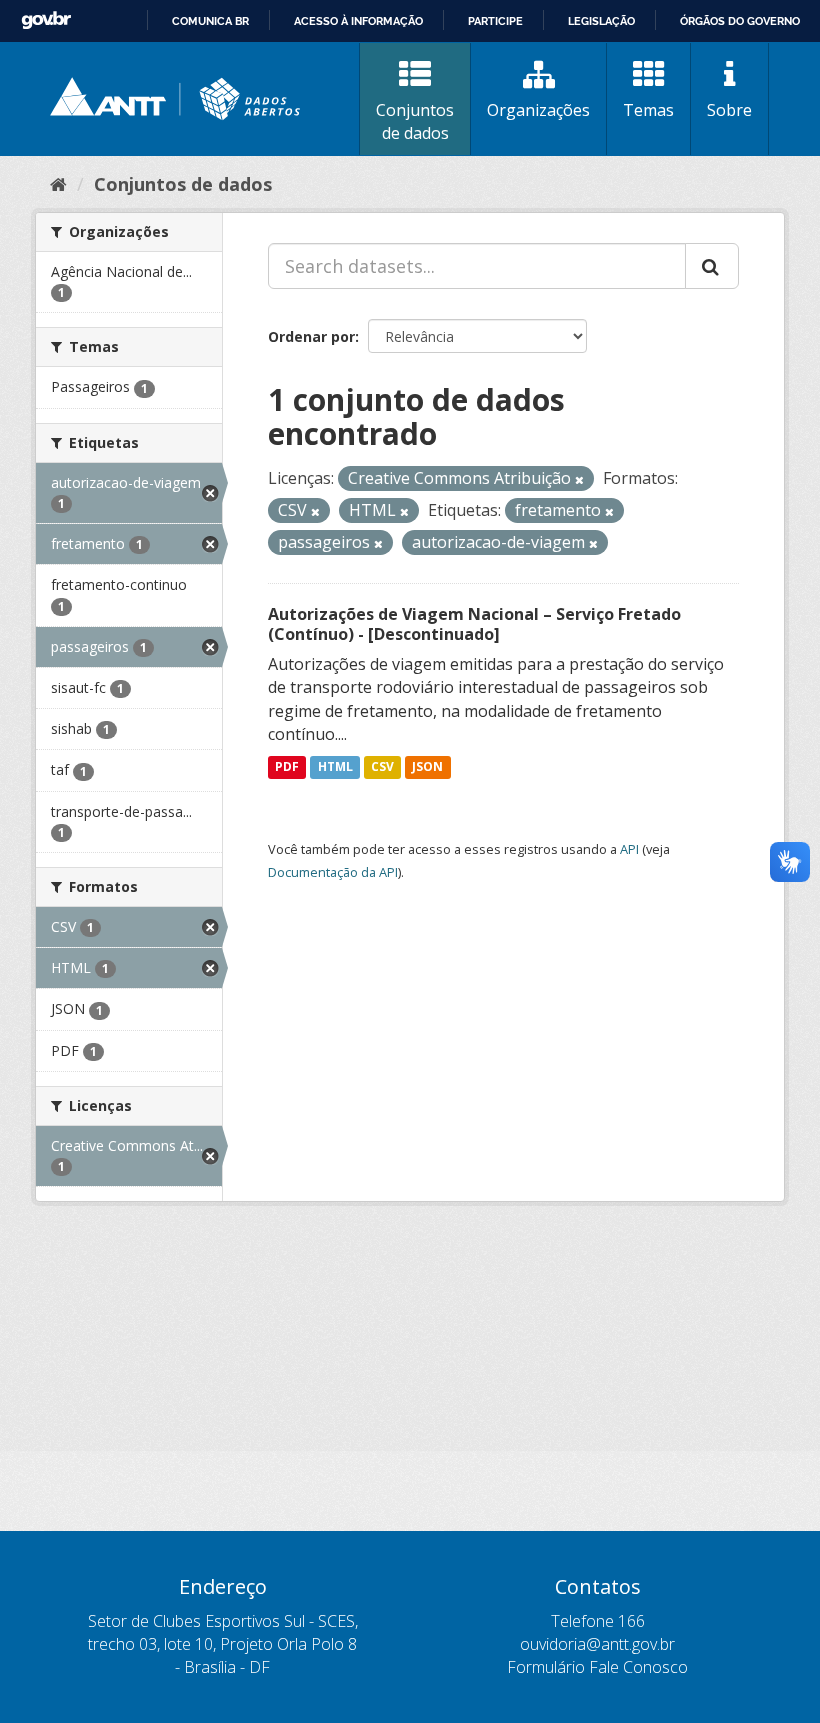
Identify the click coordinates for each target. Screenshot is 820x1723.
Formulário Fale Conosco (597, 1667)
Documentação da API (333, 872)
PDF (287, 766)
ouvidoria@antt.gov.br (597, 1644)
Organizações (538, 110)
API (629, 849)
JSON (427, 766)
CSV (382, 766)
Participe (495, 21)
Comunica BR (210, 21)
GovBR (46, 20)
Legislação (601, 21)
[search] (712, 266)
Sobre (729, 110)
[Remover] (579, 479)
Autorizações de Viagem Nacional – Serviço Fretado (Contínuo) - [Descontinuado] (474, 624)
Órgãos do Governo (740, 21)
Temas (648, 110)
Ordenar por (311, 336)
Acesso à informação (358, 21)
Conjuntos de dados (415, 121)
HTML (335, 766)
